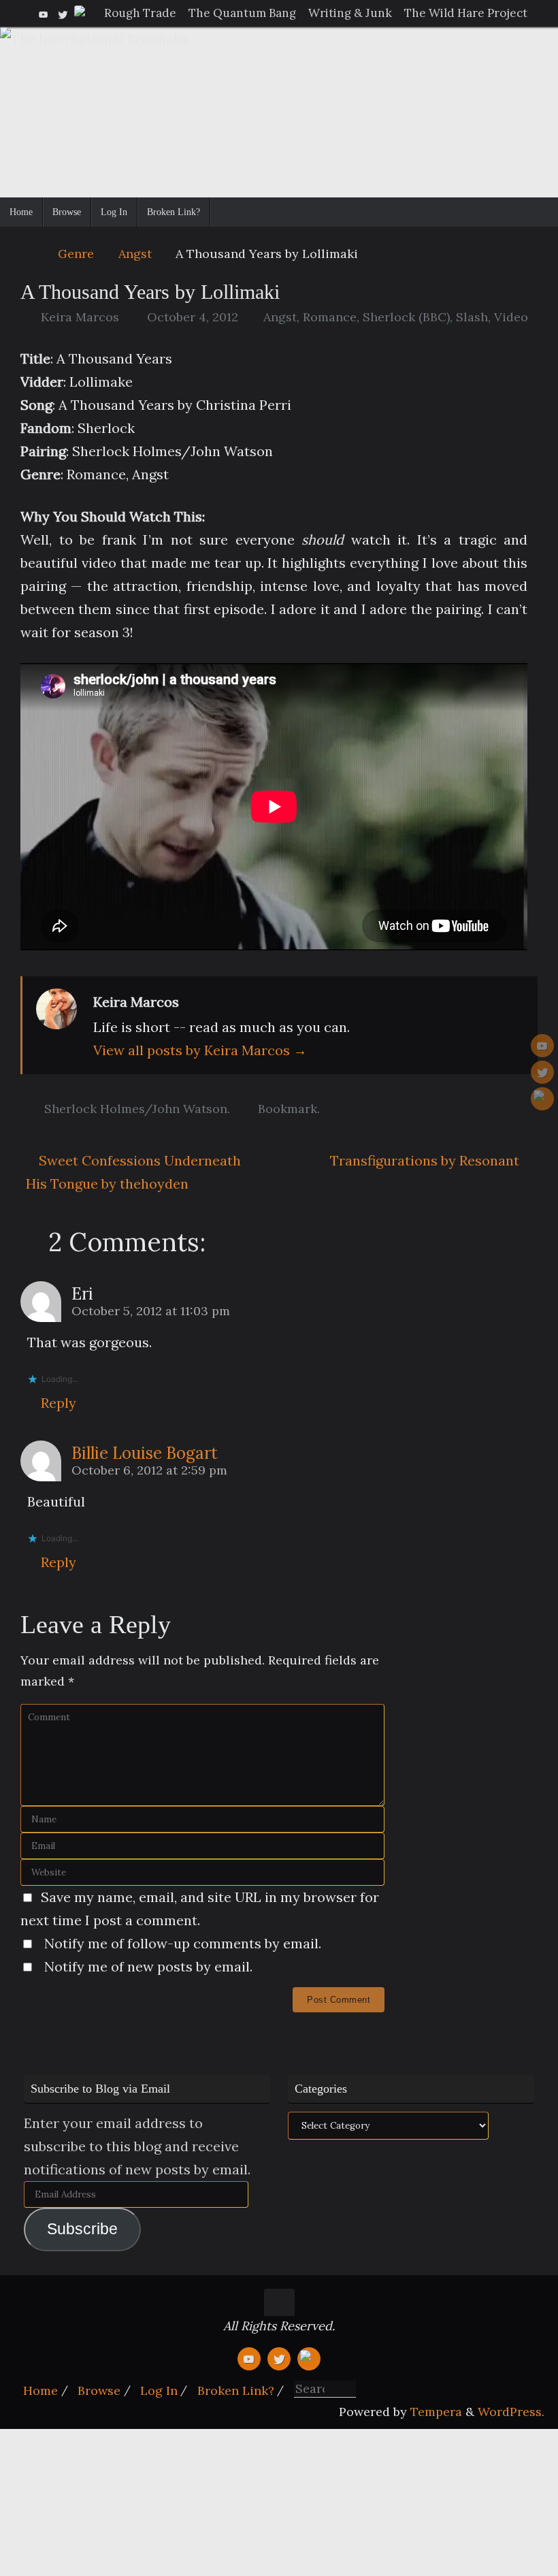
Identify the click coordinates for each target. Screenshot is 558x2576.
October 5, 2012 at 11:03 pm (151, 1311)
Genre (76, 254)
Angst (135, 254)
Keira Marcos (80, 317)
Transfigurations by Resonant (426, 1160)
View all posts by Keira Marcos (200, 1050)
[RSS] (82, 13)
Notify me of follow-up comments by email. (183, 1943)
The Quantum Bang (242, 13)
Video (511, 317)
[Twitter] (63, 13)
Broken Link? (236, 2390)
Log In (159, 2390)
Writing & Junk (350, 13)
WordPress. (511, 2412)
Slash (472, 317)
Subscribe (82, 2229)
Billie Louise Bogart (145, 1453)
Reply (59, 1403)
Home (40, 2390)
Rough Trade (140, 13)
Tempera (436, 2412)
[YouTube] (44, 13)
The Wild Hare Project (466, 13)
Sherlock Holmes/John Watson (136, 1109)
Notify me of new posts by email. (148, 1966)
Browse (99, 2390)
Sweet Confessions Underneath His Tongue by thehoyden (133, 1172)
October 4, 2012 (193, 317)
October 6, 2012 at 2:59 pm (149, 1470)
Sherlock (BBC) (406, 317)
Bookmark (288, 1109)
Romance (330, 317)
